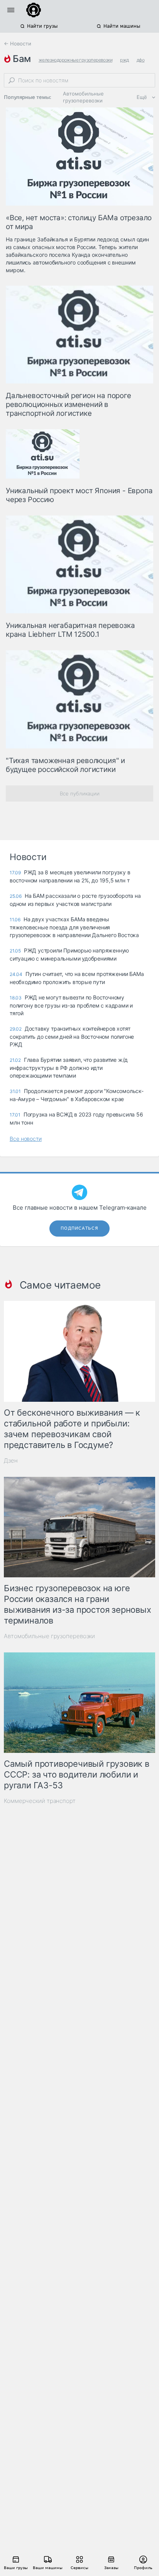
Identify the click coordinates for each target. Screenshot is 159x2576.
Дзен (11, 1460)
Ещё (142, 97)
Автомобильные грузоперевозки (83, 97)
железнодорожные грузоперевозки (75, 60)
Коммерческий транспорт (40, 1801)
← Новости (18, 44)
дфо (140, 60)
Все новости (26, 1139)
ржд (124, 60)
